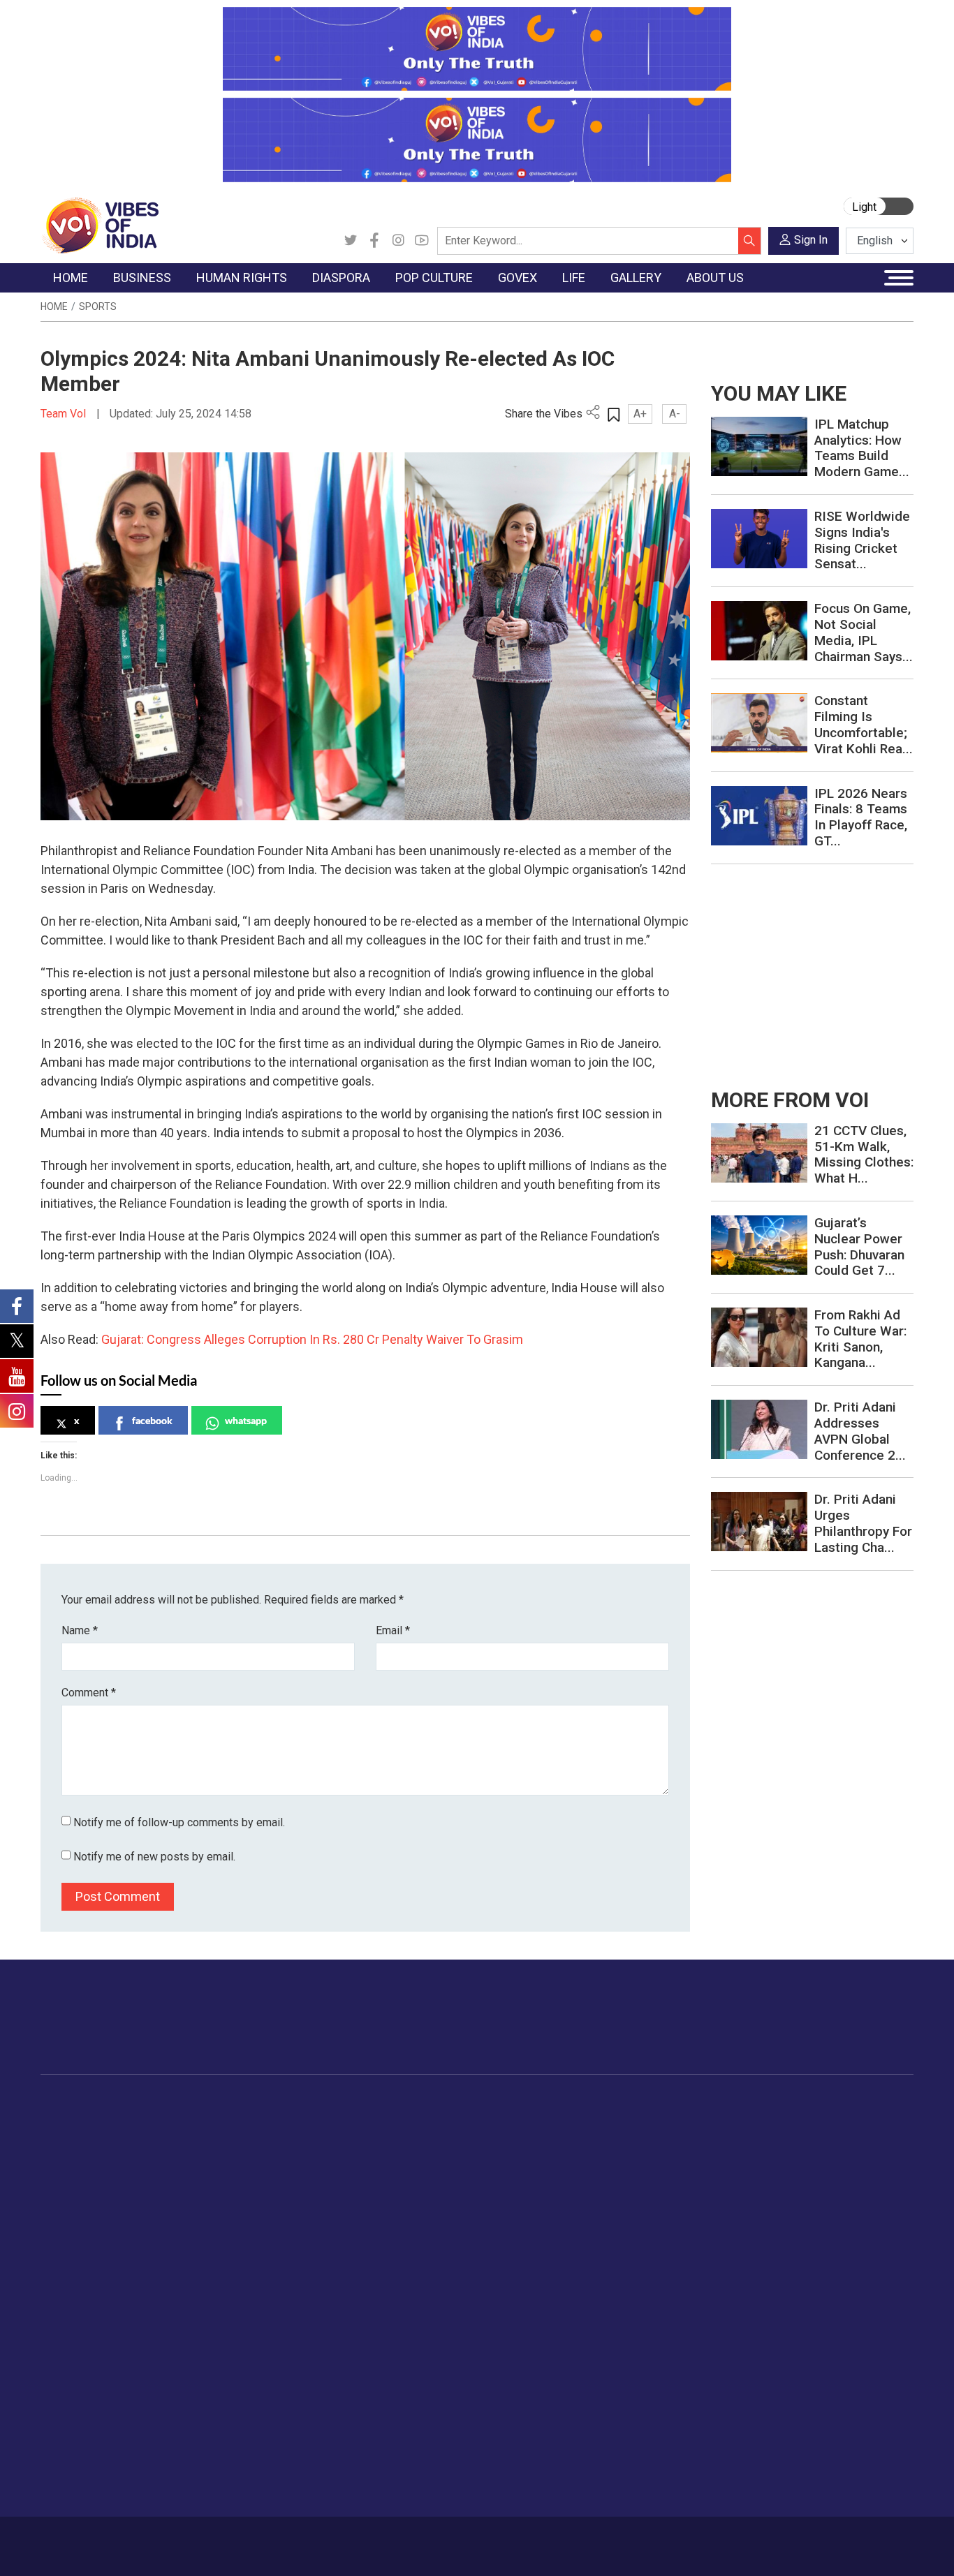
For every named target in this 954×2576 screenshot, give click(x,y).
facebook (152, 1420)
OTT (441, 2156)
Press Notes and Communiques (129, 2382)
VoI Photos (873, 2208)
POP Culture (448, 2104)
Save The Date (880, 2121)
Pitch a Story (85, 2417)
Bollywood (455, 2121)
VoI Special (80, 2208)
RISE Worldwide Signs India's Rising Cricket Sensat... (862, 540)
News (271, 2121)
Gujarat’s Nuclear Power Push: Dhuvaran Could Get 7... (859, 1246)
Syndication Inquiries (102, 2452)
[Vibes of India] (100, 224)
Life (739, 2104)
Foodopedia (622, 2104)
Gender (759, 2156)
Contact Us (197, 2539)
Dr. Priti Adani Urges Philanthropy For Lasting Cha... (863, 1523)
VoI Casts (870, 2173)
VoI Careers (82, 2469)
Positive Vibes (87, 2226)
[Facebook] (374, 241)
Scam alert (80, 2399)
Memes (864, 2191)
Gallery (850, 2104)
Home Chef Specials (654, 2121)
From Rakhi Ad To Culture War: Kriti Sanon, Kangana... (860, 1339)
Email (393, 1630)
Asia (343, 2138)
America (352, 2121)
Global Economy (199, 2156)
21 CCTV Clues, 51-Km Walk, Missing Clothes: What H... (864, 1154)
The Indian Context (98, 2156)
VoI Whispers (531, 2138)
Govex (501, 2104)
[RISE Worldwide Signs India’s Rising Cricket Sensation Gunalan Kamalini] (759, 538)
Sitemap (379, 2539)
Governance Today (543, 2121)
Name (80, 1630)
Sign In (811, 240)
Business (171, 2104)
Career (94, 2539)
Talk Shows (873, 2138)
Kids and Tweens (783, 2278)
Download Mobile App (833, 2546)
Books (446, 2173)
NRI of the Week (372, 2156)
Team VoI (65, 414)
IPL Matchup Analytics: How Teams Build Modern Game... (862, 448)
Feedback (255, 2539)
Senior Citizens (778, 2208)
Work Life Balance (785, 2243)
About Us (141, 2539)
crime (68, 2191)
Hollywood (456, 2138)
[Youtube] (422, 241)
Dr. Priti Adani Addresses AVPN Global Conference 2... (860, 1431)
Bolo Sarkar (527, 2156)
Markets (181, 2173)
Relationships (774, 2173)
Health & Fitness (781, 2260)
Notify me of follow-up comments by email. (179, 1822)
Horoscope (769, 2121)
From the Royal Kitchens (665, 2138)
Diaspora (340, 2104)
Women (761, 2138)
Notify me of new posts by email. (154, 1857)
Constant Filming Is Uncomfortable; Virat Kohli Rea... (864, 724)
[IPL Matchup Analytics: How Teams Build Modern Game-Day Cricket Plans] (759, 446)
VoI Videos (873, 2156)
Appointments (533, 2173)
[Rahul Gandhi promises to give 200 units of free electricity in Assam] (759, 1152)
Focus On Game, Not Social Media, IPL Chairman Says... (864, 632)
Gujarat (71, 2173)
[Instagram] (398, 241)
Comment (89, 1693)
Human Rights (278, 2104)
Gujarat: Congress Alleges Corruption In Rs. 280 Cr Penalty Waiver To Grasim (312, 1339)
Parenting (765, 2191)
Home (54, 306)
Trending (74, 2121)
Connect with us (832, 2031)
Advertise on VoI (93, 2364)
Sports (98, 306)
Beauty (759, 2313)
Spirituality (766, 2330)
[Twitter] (351, 241)
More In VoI (69, 2347)
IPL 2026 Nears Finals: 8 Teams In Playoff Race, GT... (861, 817)
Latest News (83, 2138)
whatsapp (246, 1420)
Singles (759, 2226)
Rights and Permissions (109, 2487)
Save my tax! (192, 2191)
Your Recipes (637, 2156)
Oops (67, 2434)
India (173, 2121)
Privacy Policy (318, 2539)
